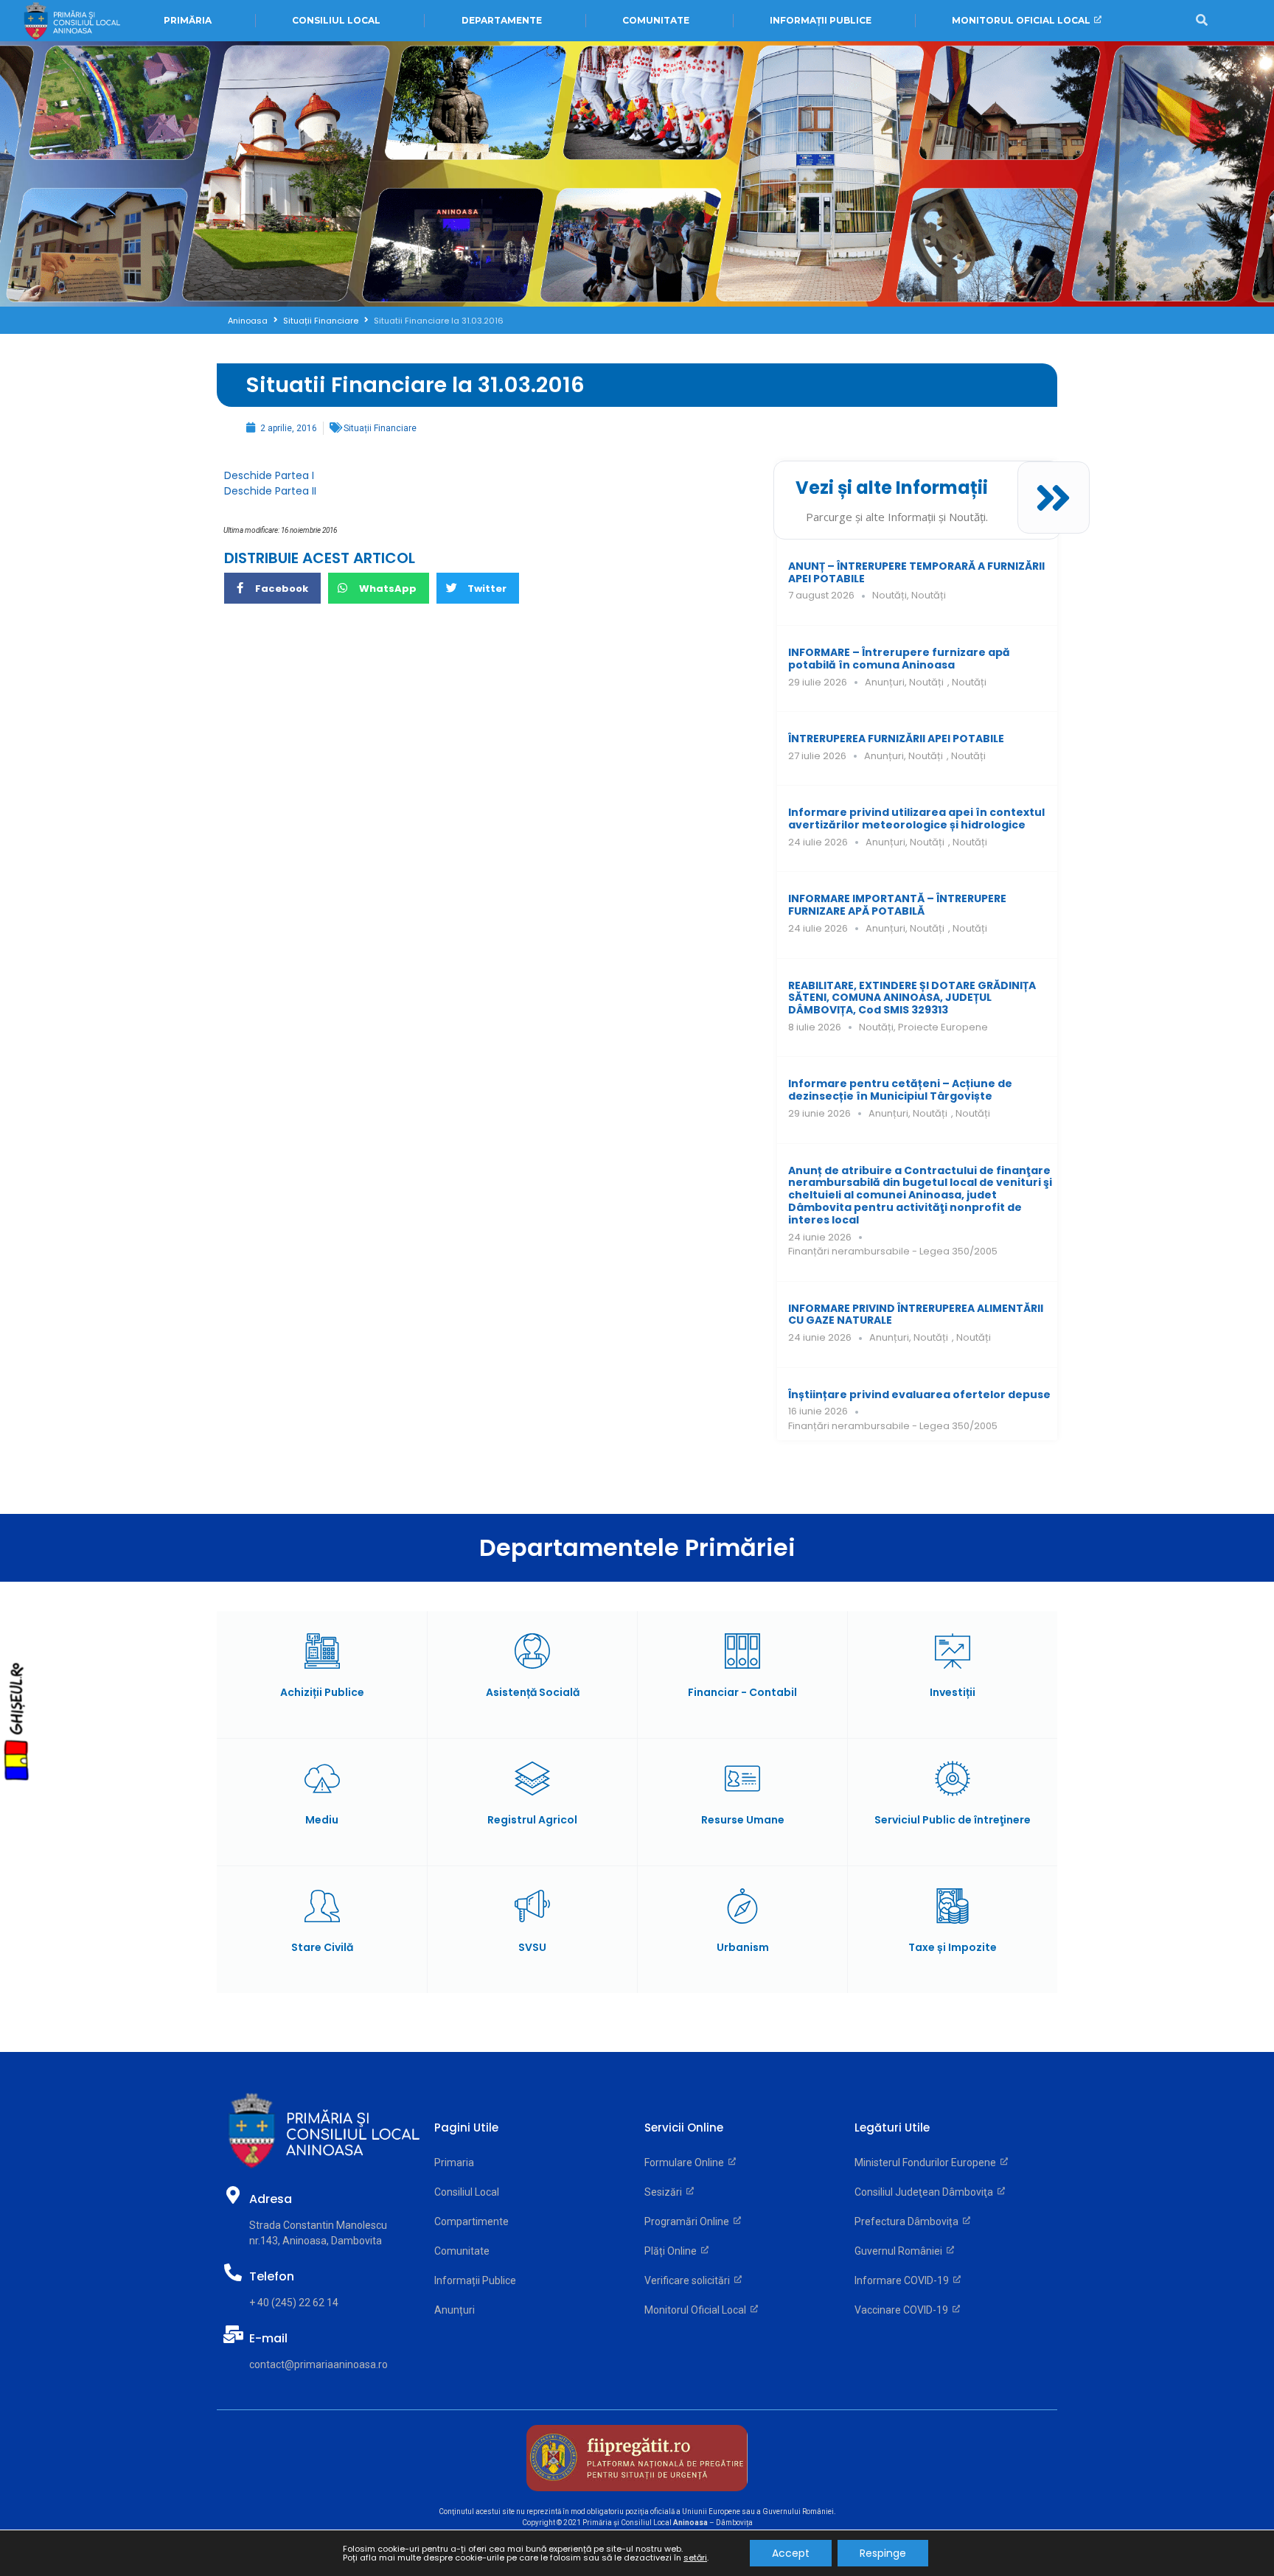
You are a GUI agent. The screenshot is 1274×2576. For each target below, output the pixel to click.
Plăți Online (673, 2251)
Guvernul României (901, 2251)
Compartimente (471, 2221)
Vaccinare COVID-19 (904, 2310)
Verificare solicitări (689, 2280)
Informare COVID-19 (904, 2280)
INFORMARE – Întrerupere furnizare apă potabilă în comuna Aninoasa (899, 659)
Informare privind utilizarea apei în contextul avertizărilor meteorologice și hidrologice (916, 818)
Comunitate (462, 2251)
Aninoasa (248, 321)
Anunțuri (885, 682)
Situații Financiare (321, 321)
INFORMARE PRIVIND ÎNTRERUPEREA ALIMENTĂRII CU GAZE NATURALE (916, 1315)
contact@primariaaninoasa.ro (318, 2364)
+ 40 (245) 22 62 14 (294, 2303)
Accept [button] (791, 2553)
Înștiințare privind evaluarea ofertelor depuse (919, 1395)
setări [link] (695, 2558)
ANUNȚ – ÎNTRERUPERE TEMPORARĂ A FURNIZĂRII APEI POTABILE (916, 572)
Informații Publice (475, 2280)
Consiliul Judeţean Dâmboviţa (926, 2192)
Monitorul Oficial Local (697, 2310)
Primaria (454, 2163)
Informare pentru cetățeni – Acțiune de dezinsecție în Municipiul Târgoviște (900, 1090)
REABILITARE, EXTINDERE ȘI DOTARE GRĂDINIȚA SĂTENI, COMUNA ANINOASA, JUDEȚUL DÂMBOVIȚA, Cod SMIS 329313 (912, 998)
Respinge (883, 2553)
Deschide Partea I (269, 475)
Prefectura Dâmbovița (909, 2221)
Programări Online (689, 2221)
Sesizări (665, 2192)
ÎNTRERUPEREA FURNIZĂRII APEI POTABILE (896, 739)
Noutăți (890, 595)
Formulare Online (686, 2163)
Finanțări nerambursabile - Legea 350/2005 (893, 1251)
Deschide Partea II (270, 491)
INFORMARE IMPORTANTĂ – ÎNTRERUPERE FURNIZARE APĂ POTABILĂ (897, 905)
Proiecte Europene (943, 1027)
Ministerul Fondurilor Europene (927, 2163)
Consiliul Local (467, 2192)
